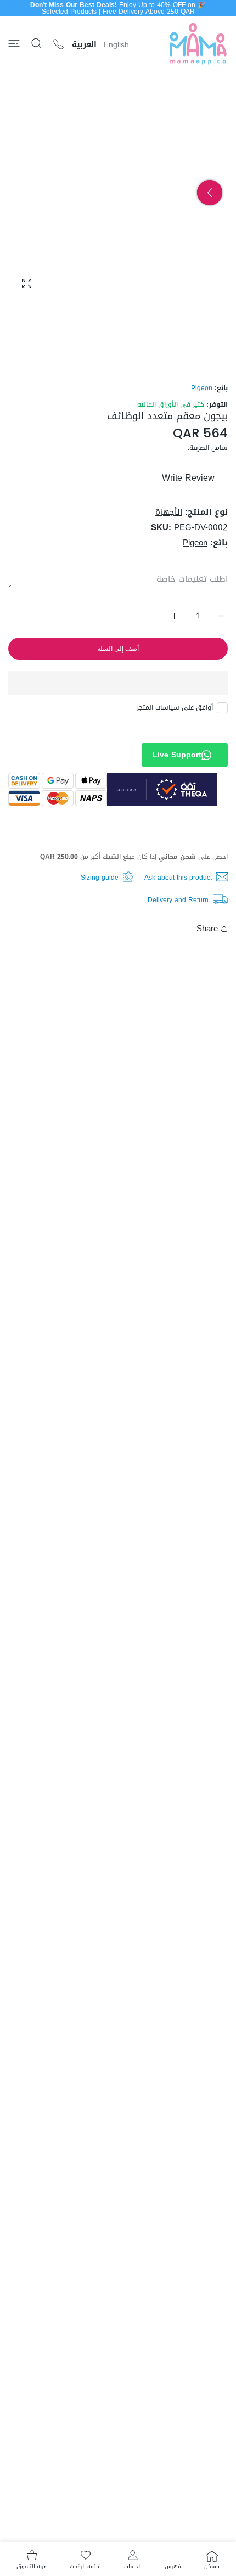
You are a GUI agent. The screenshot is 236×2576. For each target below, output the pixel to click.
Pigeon (202, 388)
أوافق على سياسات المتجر (175, 707)
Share (207, 929)
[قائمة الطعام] (14, 44)
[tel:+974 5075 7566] (58, 44)
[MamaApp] (198, 44)
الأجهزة (169, 512)
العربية (84, 45)
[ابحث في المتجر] (36, 44)
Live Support (177, 755)
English (116, 45)
